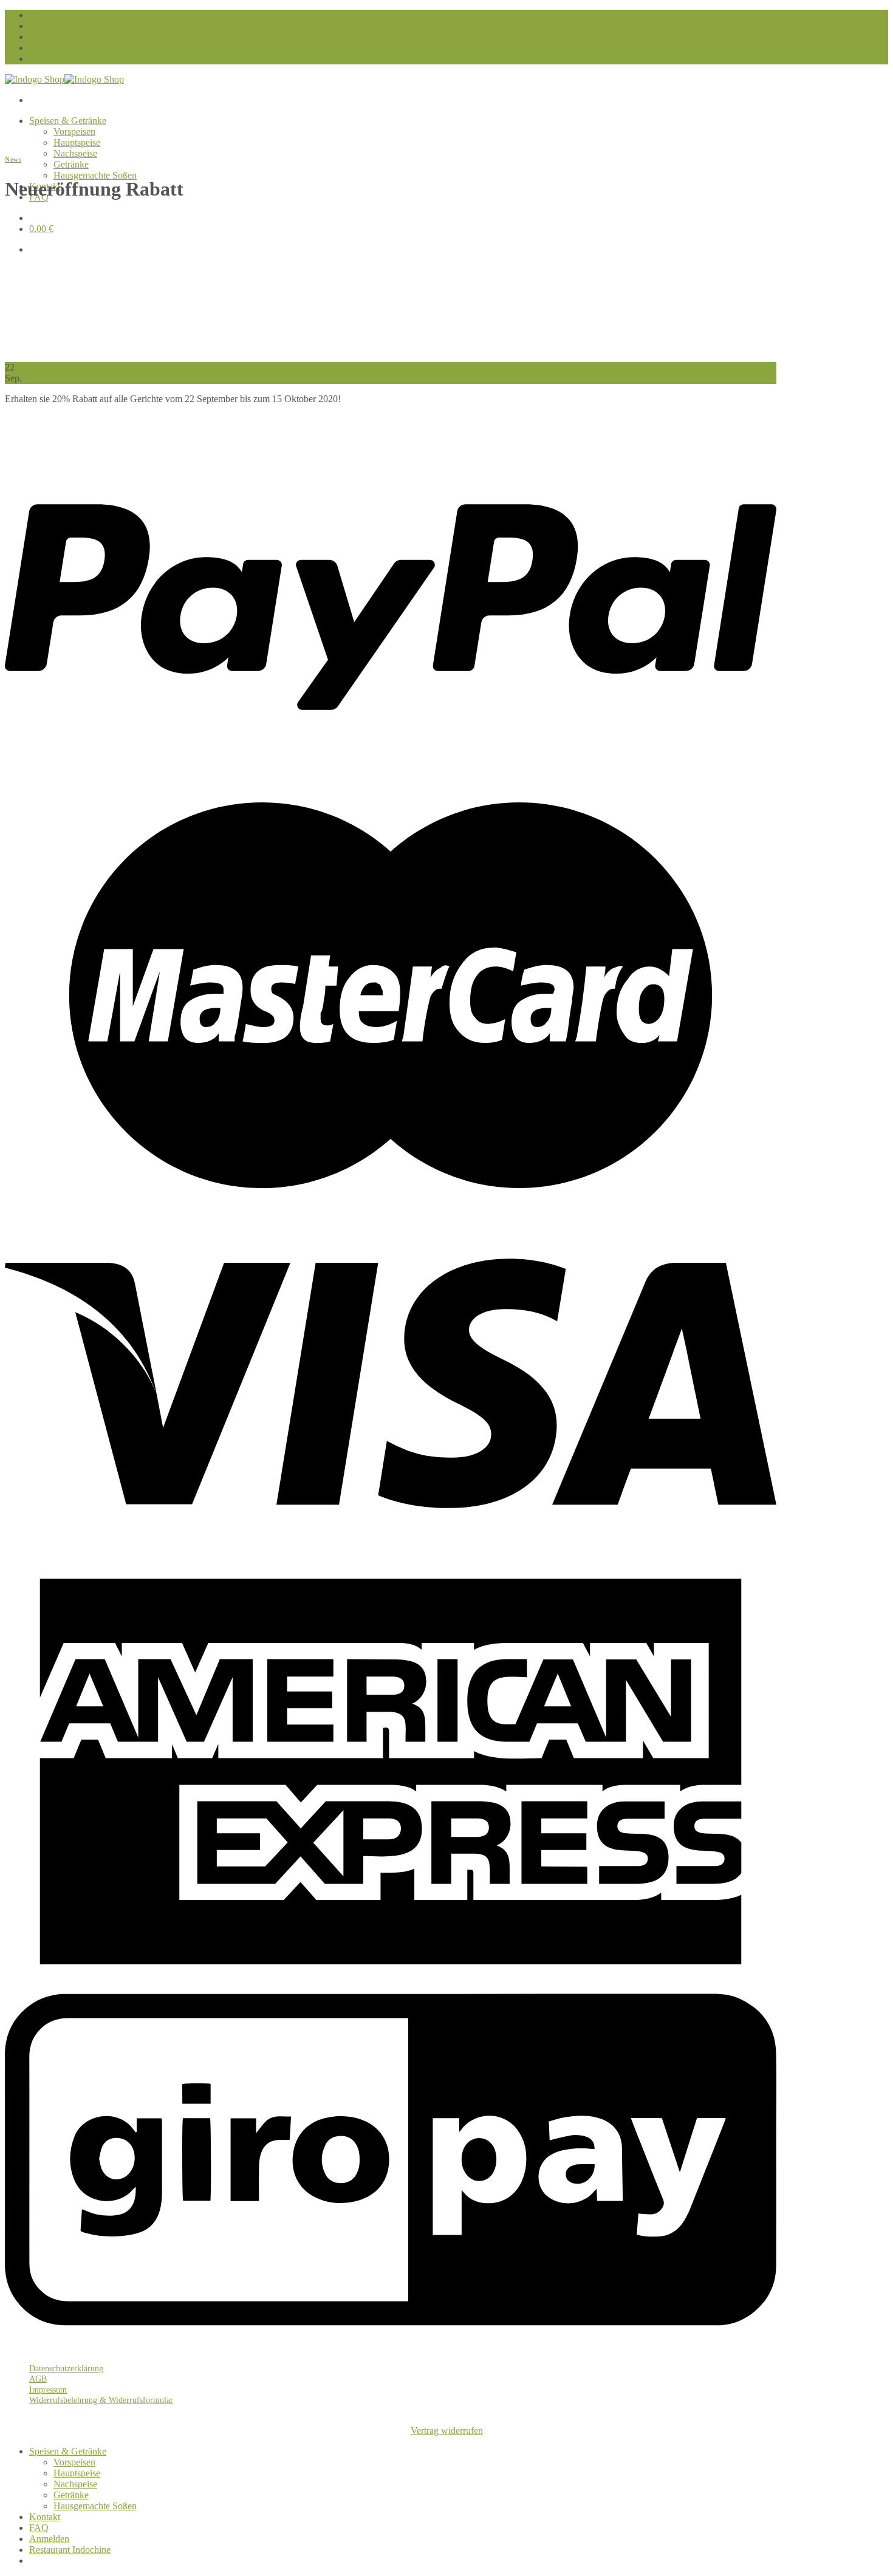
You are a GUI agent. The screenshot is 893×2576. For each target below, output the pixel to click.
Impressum (48, 2390)
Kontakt (45, 2517)
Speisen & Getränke (68, 121)
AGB (38, 2379)
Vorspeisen (74, 132)
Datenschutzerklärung (66, 2368)
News (13, 159)
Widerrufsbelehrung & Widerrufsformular (101, 2400)
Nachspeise (75, 153)
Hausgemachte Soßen (95, 175)
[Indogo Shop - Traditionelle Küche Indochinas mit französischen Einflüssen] (64, 79)
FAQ (39, 2528)
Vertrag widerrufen (447, 2431)
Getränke (71, 164)
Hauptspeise (77, 142)
